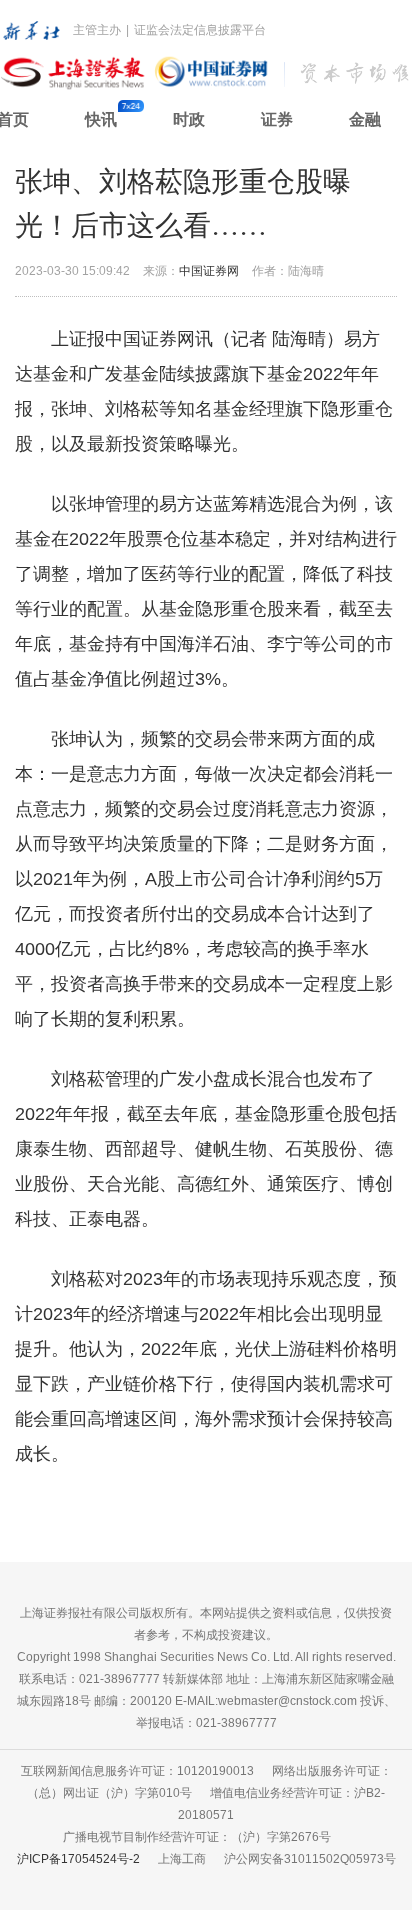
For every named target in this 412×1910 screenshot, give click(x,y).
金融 (365, 119)
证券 (277, 119)
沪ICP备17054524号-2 (78, 1859)
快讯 (101, 119)
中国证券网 (209, 271)
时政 (189, 119)
